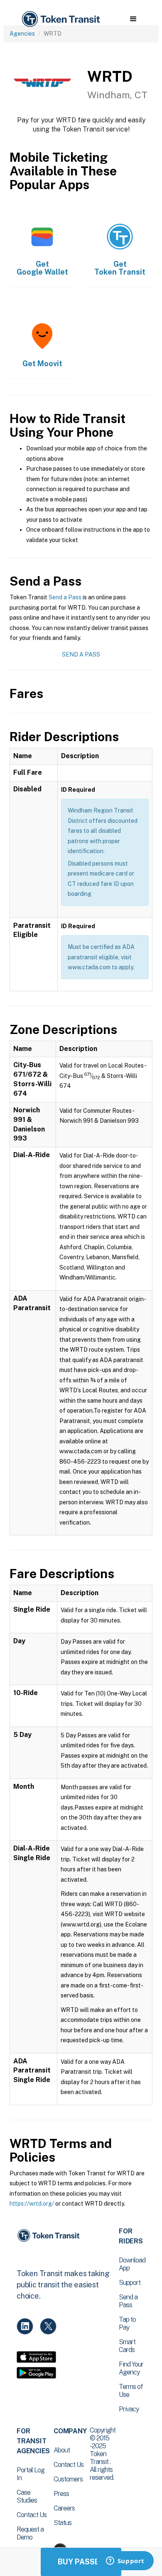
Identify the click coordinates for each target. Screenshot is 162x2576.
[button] (133, 19)
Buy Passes (81, 2562)
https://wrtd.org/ (32, 2204)
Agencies (22, 34)
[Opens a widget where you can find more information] (125, 2561)
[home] (60, 19)
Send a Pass (65, 597)
